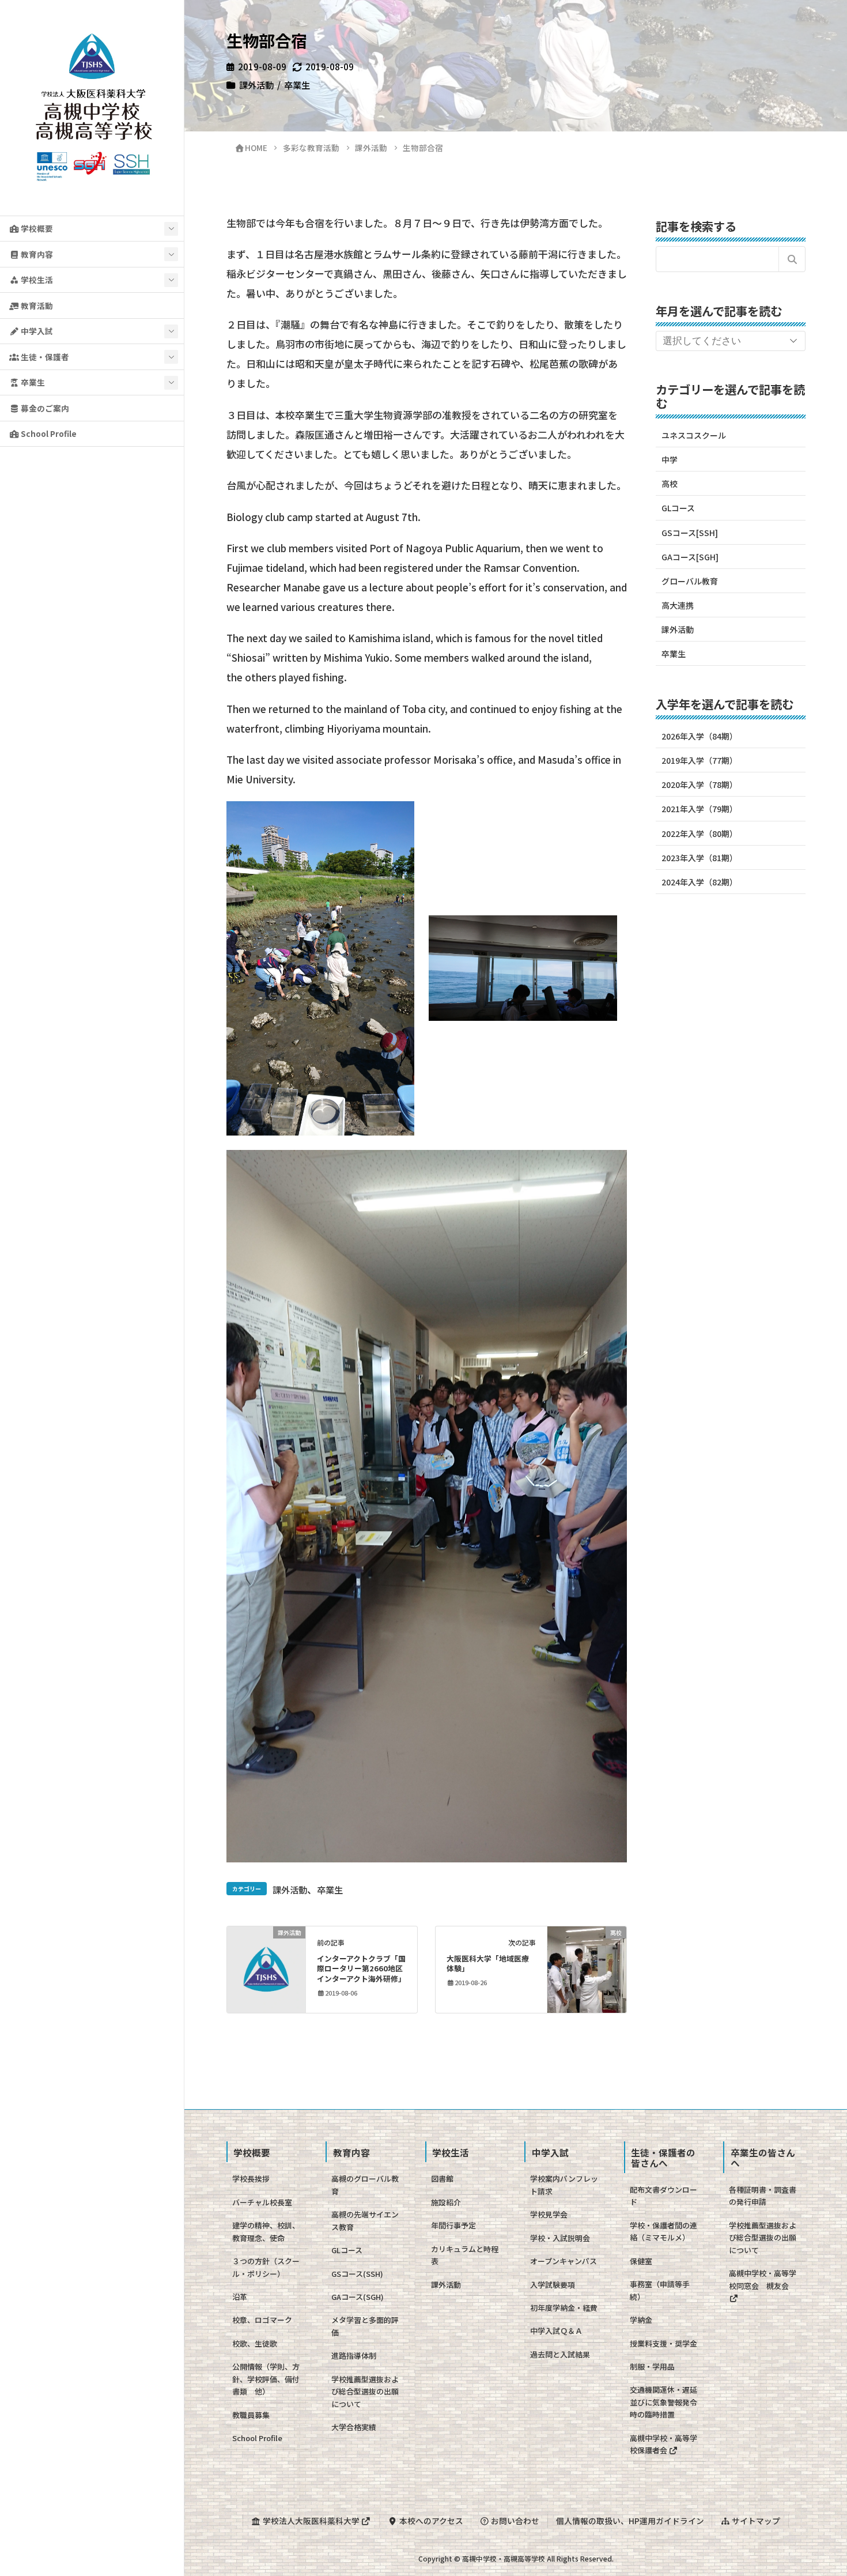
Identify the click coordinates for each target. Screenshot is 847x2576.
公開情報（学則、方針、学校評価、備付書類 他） (266, 2379)
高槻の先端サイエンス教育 (365, 2220)
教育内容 (36, 254)
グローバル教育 (690, 581)
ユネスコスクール (694, 435)
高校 (670, 484)
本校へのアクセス (430, 2521)
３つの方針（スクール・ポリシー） (266, 2267)
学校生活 (36, 280)
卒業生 (32, 382)
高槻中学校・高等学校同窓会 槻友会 (763, 2279)
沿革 (240, 2297)
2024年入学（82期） (699, 882)
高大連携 (678, 605)
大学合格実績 (354, 2427)
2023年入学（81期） (699, 858)
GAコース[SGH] (690, 557)
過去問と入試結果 (560, 2354)
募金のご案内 (44, 408)
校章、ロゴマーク (262, 2320)
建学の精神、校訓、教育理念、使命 (266, 2231)
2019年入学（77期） (699, 760)
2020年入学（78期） (699, 785)
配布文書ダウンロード (663, 2196)
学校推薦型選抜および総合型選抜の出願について (365, 2392)
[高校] (587, 1968)
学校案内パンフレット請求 (564, 2185)
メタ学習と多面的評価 (365, 2326)
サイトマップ (755, 2521)
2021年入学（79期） (699, 809)
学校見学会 (549, 2214)
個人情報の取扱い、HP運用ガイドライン (630, 2521)
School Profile (48, 433)
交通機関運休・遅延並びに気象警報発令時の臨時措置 (663, 2402)
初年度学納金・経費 (564, 2308)
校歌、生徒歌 (255, 2343)
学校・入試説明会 (560, 2238)
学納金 (641, 2320)
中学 (670, 459)
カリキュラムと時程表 (465, 2255)
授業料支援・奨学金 (663, 2343)
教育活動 (36, 306)
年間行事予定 (453, 2225)
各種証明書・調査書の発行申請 (763, 2196)
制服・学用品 (652, 2366)
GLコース (678, 508)
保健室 (641, 2261)
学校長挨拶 (251, 2179)
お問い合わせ (514, 2521)
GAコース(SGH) (358, 2297)
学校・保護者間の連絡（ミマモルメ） (663, 2231)
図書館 (442, 2179)
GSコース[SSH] (690, 533)
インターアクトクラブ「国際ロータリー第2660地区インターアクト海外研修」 (361, 1969)
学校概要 (36, 228)
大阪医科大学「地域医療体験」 (488, 1964)
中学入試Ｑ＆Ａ (556, 2331)
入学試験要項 (553, 2285)
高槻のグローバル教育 (365, 2185)
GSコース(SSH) (357, 2274)
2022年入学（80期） (699, 833)
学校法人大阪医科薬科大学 (311, 2521)
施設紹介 (446, 2202)
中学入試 (36, 331)
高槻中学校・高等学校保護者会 (663, 2444)
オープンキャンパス (564, 2261)
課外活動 (256, 85)
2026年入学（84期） (699, 736)
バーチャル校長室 (262, 2202)
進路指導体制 (354, 2356)
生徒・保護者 (44, 357)
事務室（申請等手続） (660, 2290)
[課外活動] (266, 1968)
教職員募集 (251, 2415)
